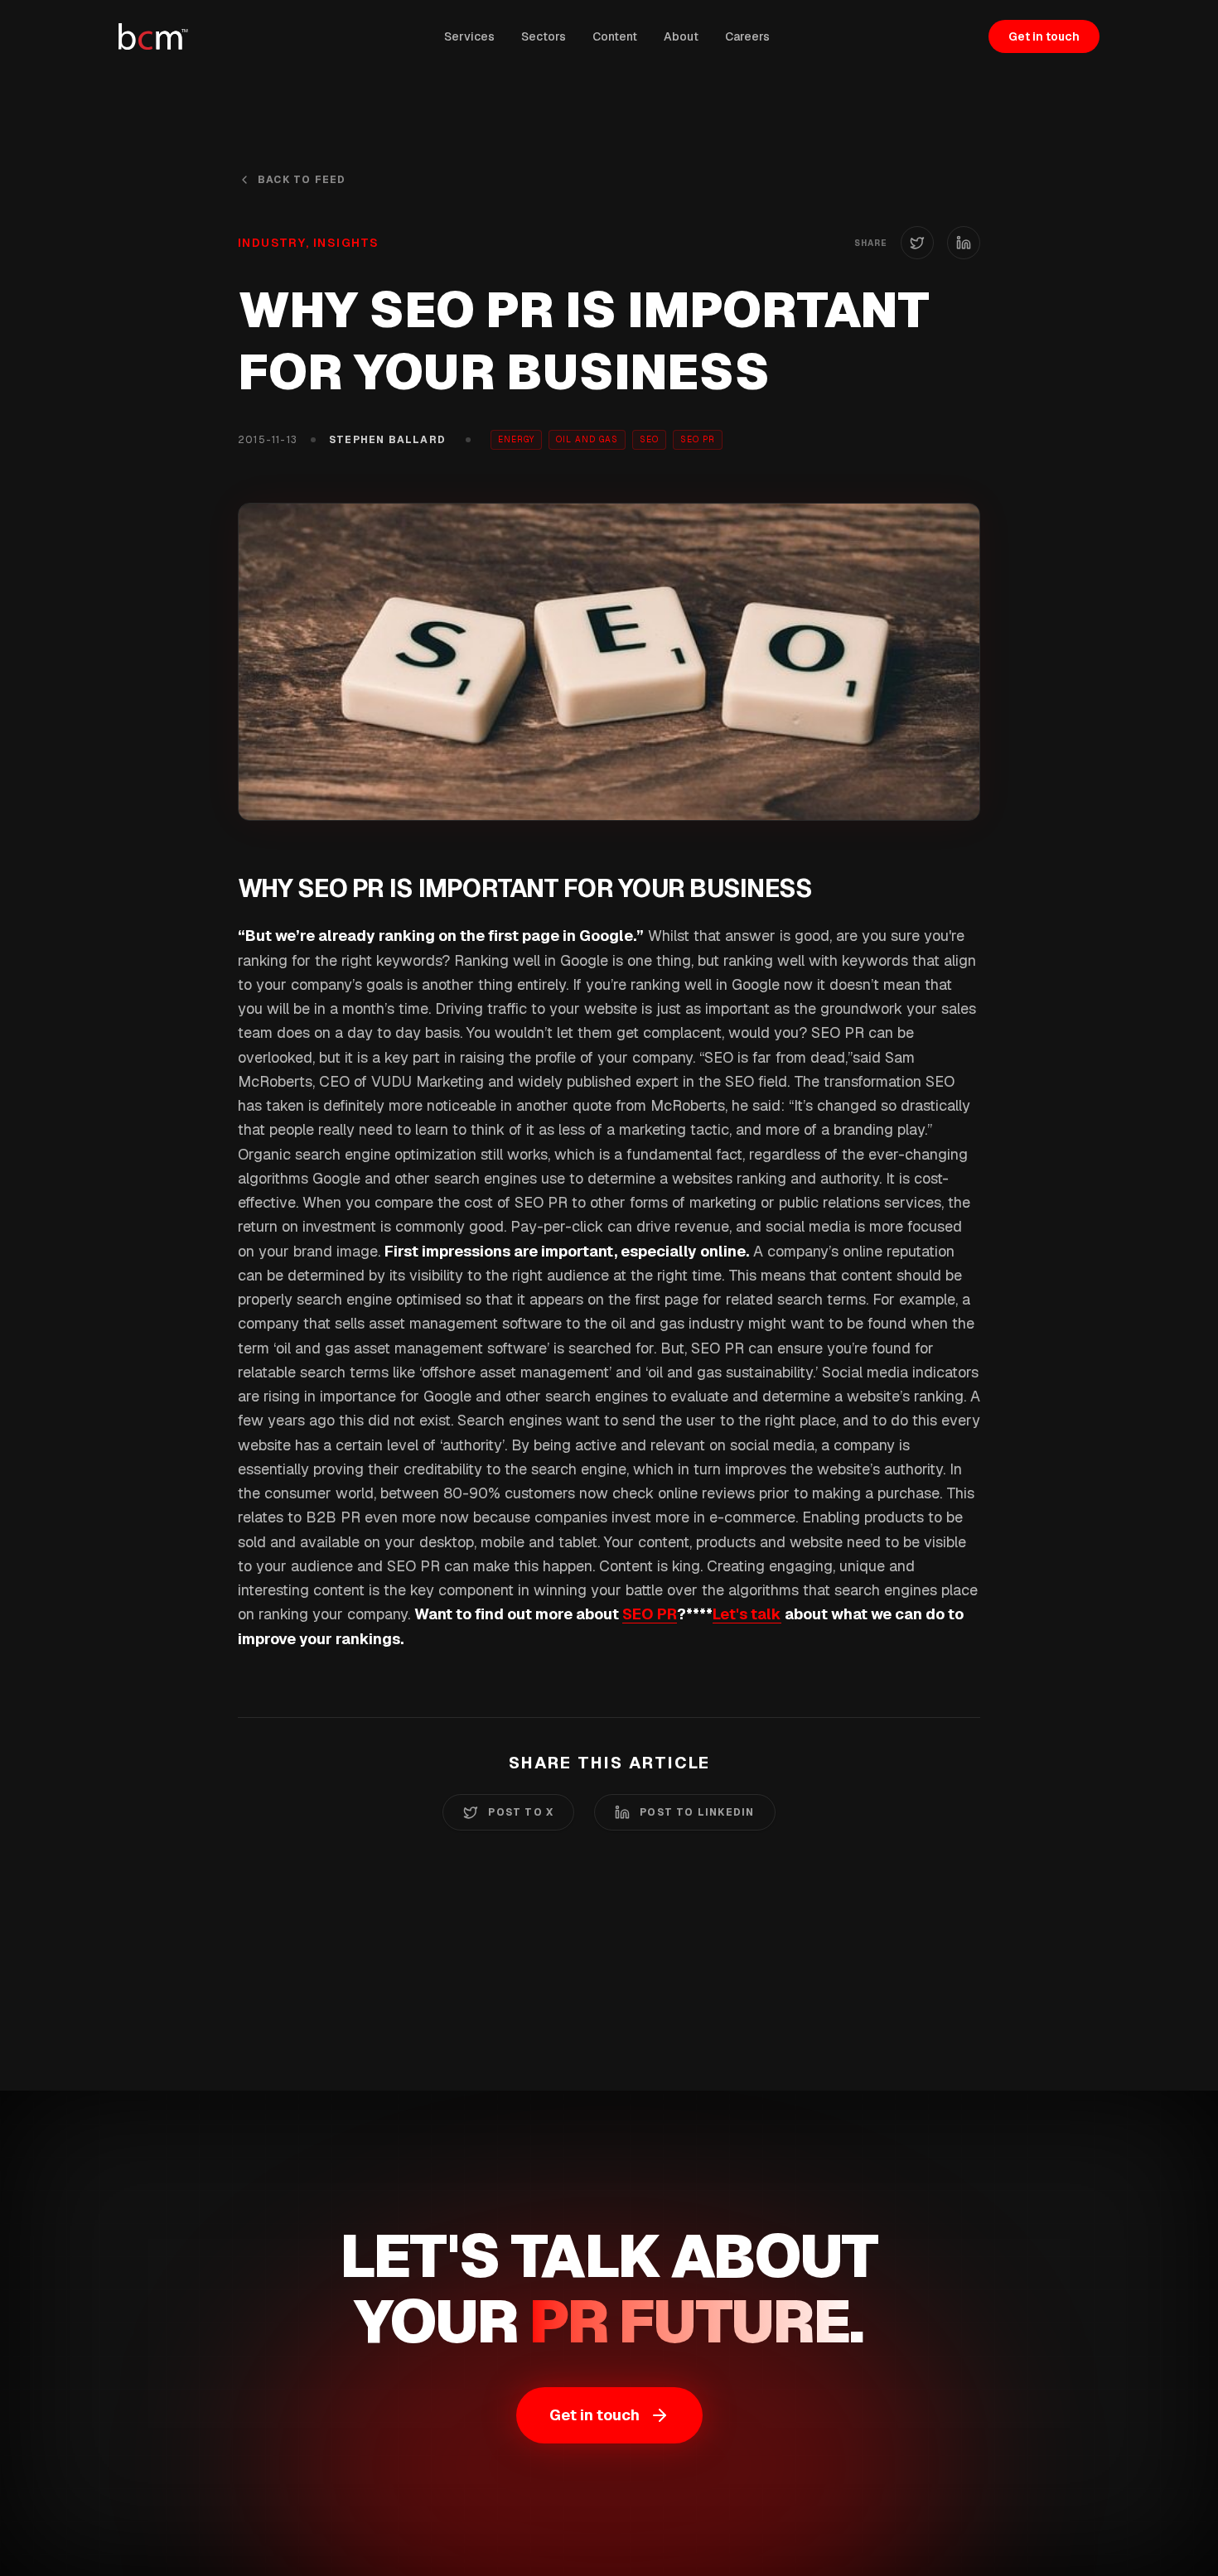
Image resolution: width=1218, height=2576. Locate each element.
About (681, 36)
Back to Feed (302, 180)
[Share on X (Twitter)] (917, 243)
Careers (747, 36)
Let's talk (747, 1614)
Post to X (521, 1812)
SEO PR (650, 1614)
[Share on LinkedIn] (964, 243)
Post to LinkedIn (697, 1812)
